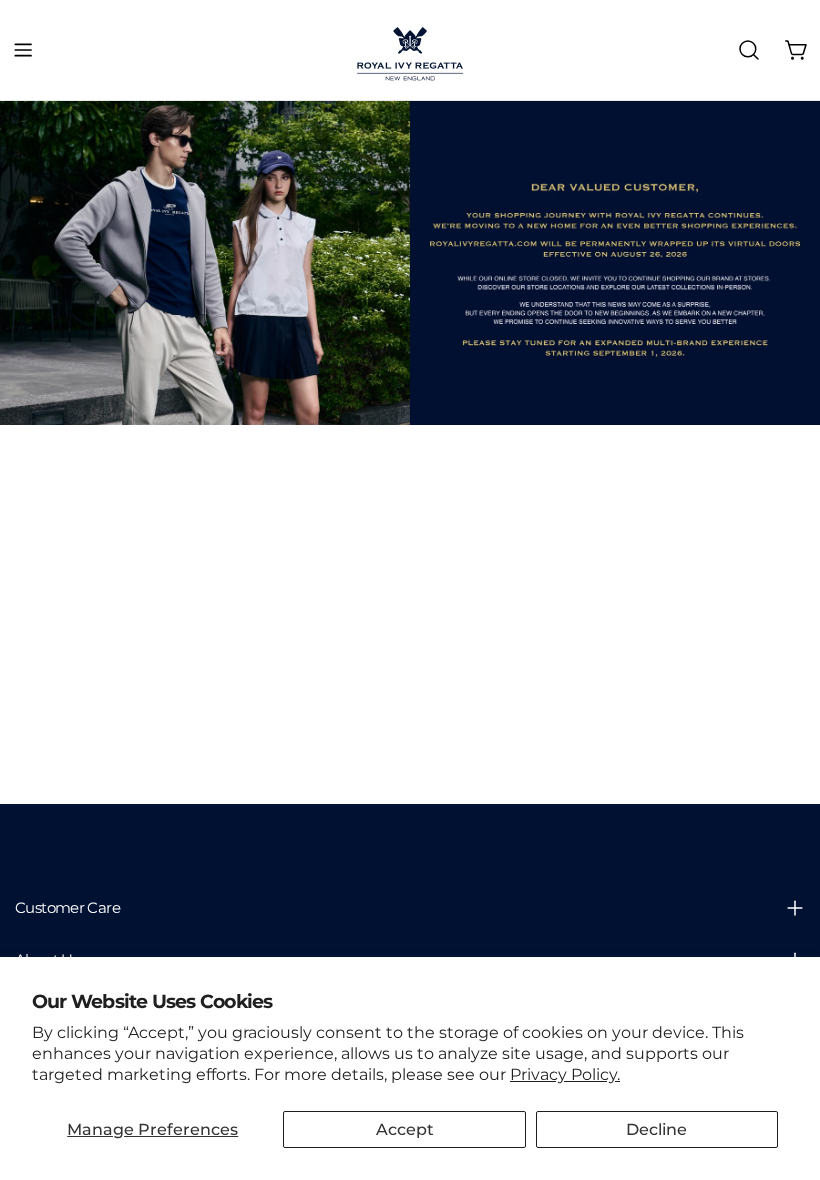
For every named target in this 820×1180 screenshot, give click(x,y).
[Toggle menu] (23, 50)
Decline (656, 1129)
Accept (405, 1129)
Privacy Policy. (565, 1074)
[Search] (749, 50)
